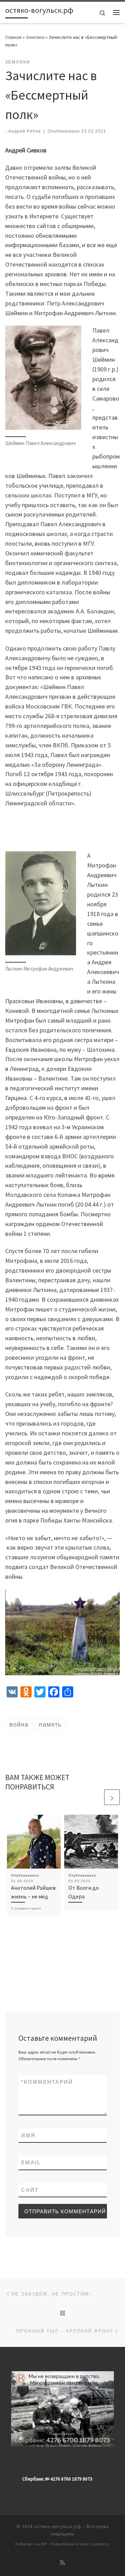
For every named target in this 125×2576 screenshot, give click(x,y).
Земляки (35, 37)
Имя (28, 2135)
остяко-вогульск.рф (58, 2527)
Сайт (30, 2190)
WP (44, 2544)
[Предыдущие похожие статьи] (95, 1797)
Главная (13, 37)
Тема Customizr (94, 2544)
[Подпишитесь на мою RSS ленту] (62, 2563)
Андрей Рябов (24, 131)
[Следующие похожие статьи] (112, 1797)
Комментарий (47, 2082)
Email (31, 2162)
